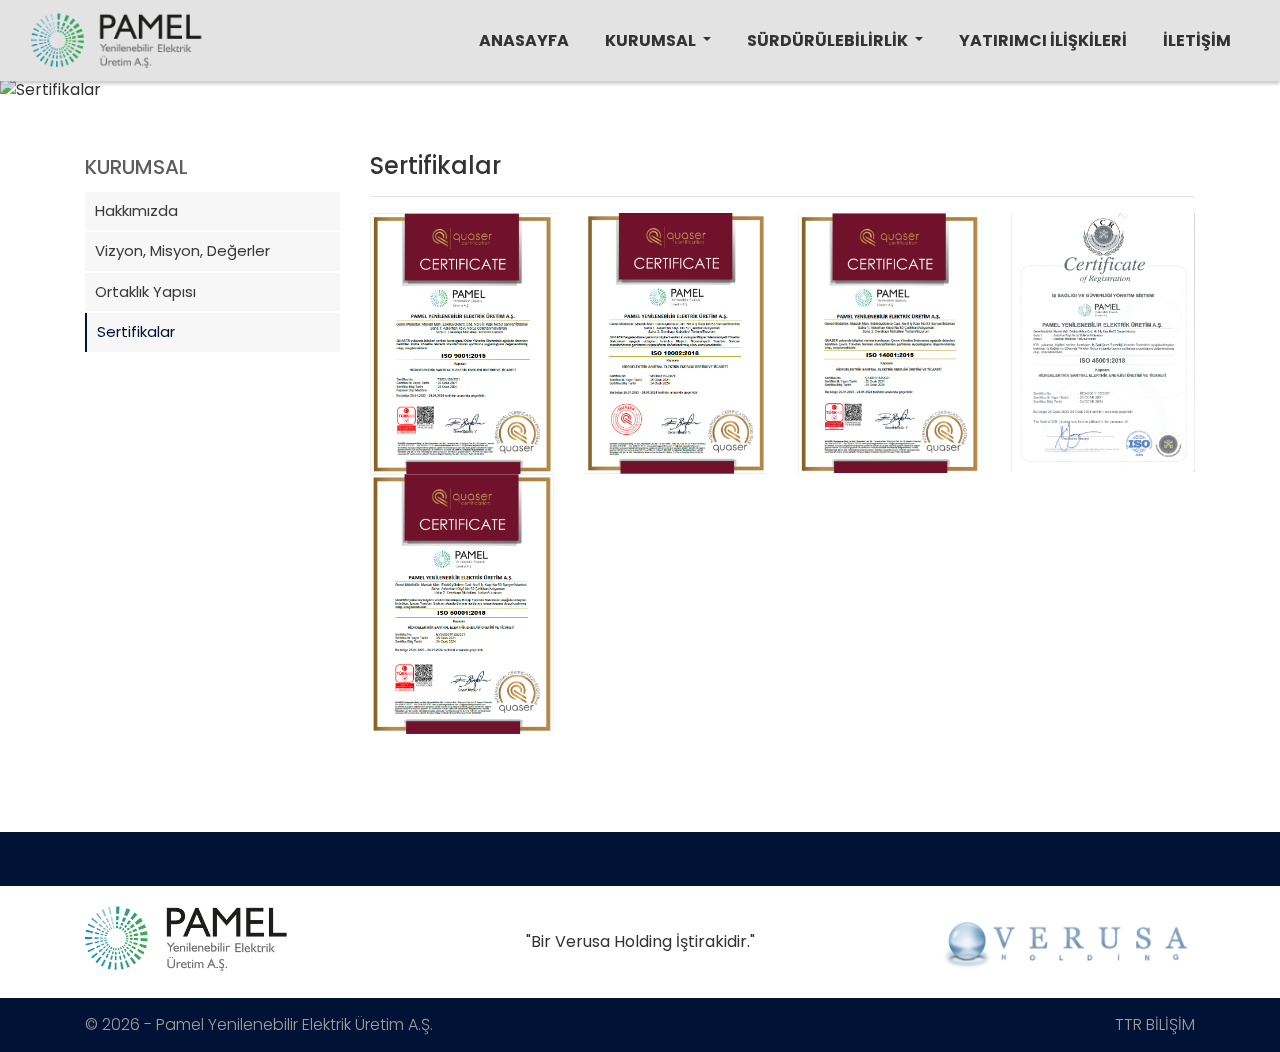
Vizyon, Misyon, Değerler (658, 107)
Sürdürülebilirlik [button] (829, 40)
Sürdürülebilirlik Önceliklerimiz (808, 107)
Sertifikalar (637, 133)
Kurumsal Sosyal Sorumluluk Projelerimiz (824, 120)
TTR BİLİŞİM (1155, 1024)
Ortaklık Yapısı (642, 120)
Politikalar (777, 133)
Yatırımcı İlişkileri (1043, 40)
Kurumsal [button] (652, 40)
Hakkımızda (638, 95)
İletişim (1197, 40)
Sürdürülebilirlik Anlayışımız (804, 95)
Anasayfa (524, 40)
